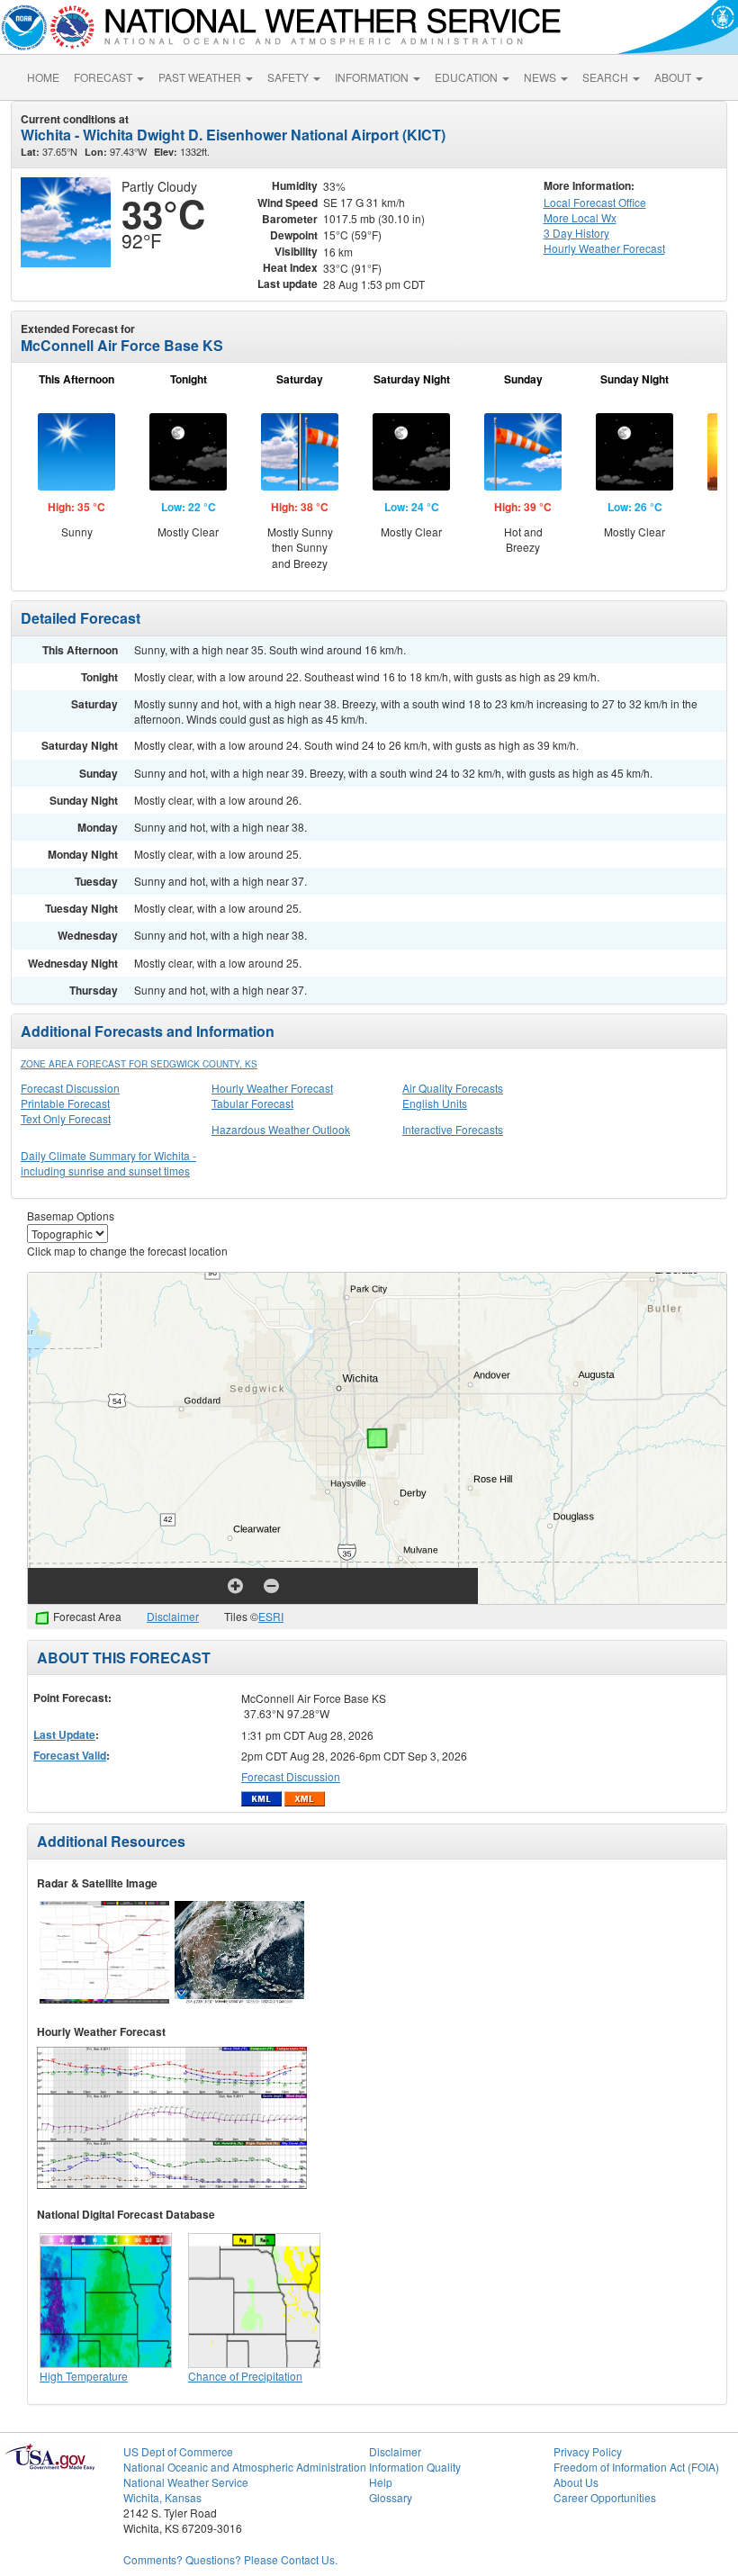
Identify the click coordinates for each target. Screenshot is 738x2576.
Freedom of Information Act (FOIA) (636, 2467)
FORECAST (104, 77)
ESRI (271, 1616)
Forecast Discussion (70, 1088)
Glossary (391, 2497)
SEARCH (607, 77)
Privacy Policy (588, 2451)
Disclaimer (173, 1616)
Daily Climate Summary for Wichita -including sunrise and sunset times (108, 1163)
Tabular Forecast (252, 1103)
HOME (43, 77)
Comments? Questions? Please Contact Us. (230, 2559)
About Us (576, 2482)
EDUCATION (468, 77)
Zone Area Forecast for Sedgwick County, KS (139, 1064)
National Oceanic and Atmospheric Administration (245, 2467)
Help (381, 2482)
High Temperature (84, 2376)
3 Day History (576, 233)
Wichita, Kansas (162, 2497)
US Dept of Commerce (178, 2451)
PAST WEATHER (201, 77)
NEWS (541, 77)
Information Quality (415, 2467)
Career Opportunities (605, 2497)
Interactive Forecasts (453, 1129)
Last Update (64, 1734)
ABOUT (674, 77)
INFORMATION (373, 77)
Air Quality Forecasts (453, 1088)
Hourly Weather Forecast (272, 1088)
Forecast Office (595, 202)
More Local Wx (580, 217)
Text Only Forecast (66, 1118)
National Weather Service (186, 2482)
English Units (435, 1103)
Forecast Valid (70, 1755)
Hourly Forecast (604, 248)
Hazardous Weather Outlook (281, 1129)
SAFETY (289, 77)
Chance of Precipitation (245, 2376)
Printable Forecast (65, 1103)
